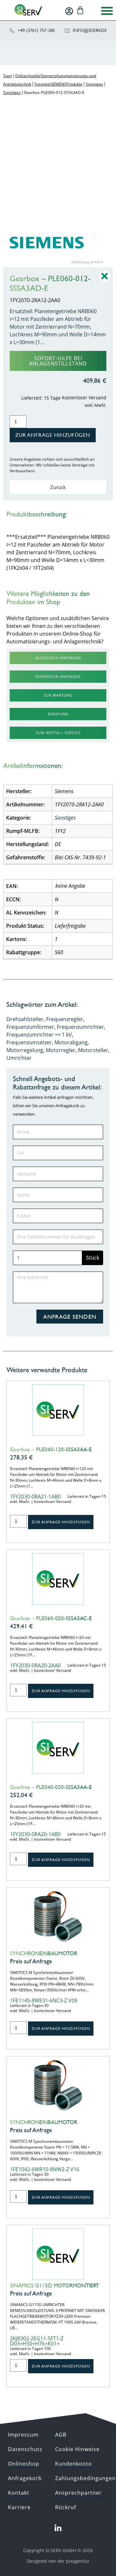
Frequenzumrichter (80, 1027)
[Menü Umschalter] (107, 11)
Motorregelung (25, 1050)
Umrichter (19, 1058)
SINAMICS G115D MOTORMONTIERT (54, 2285)
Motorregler (61, 1050)
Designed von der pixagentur (58, 2561)
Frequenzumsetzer (29, 1042)
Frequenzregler (65, 1019)
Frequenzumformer (30, 1027)
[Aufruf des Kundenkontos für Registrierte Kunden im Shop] (69, 11)
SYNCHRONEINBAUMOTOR (44, 1953)
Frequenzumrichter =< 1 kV (39, 1035)
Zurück (58, 487)
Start (8, 76)
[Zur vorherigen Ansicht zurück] (105, 281)
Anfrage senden (70, 1317)
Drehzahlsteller (25, 1019)
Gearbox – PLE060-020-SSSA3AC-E (51, 1618)
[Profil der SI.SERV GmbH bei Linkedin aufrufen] (58, 2528)
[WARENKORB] (80, 10)
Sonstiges (94, 84)
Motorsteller (93, 1050)
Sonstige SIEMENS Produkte (58, 84)
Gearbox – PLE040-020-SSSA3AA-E (51, 1787)
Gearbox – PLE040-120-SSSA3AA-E (51, 1449)
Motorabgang (71, 1042)
